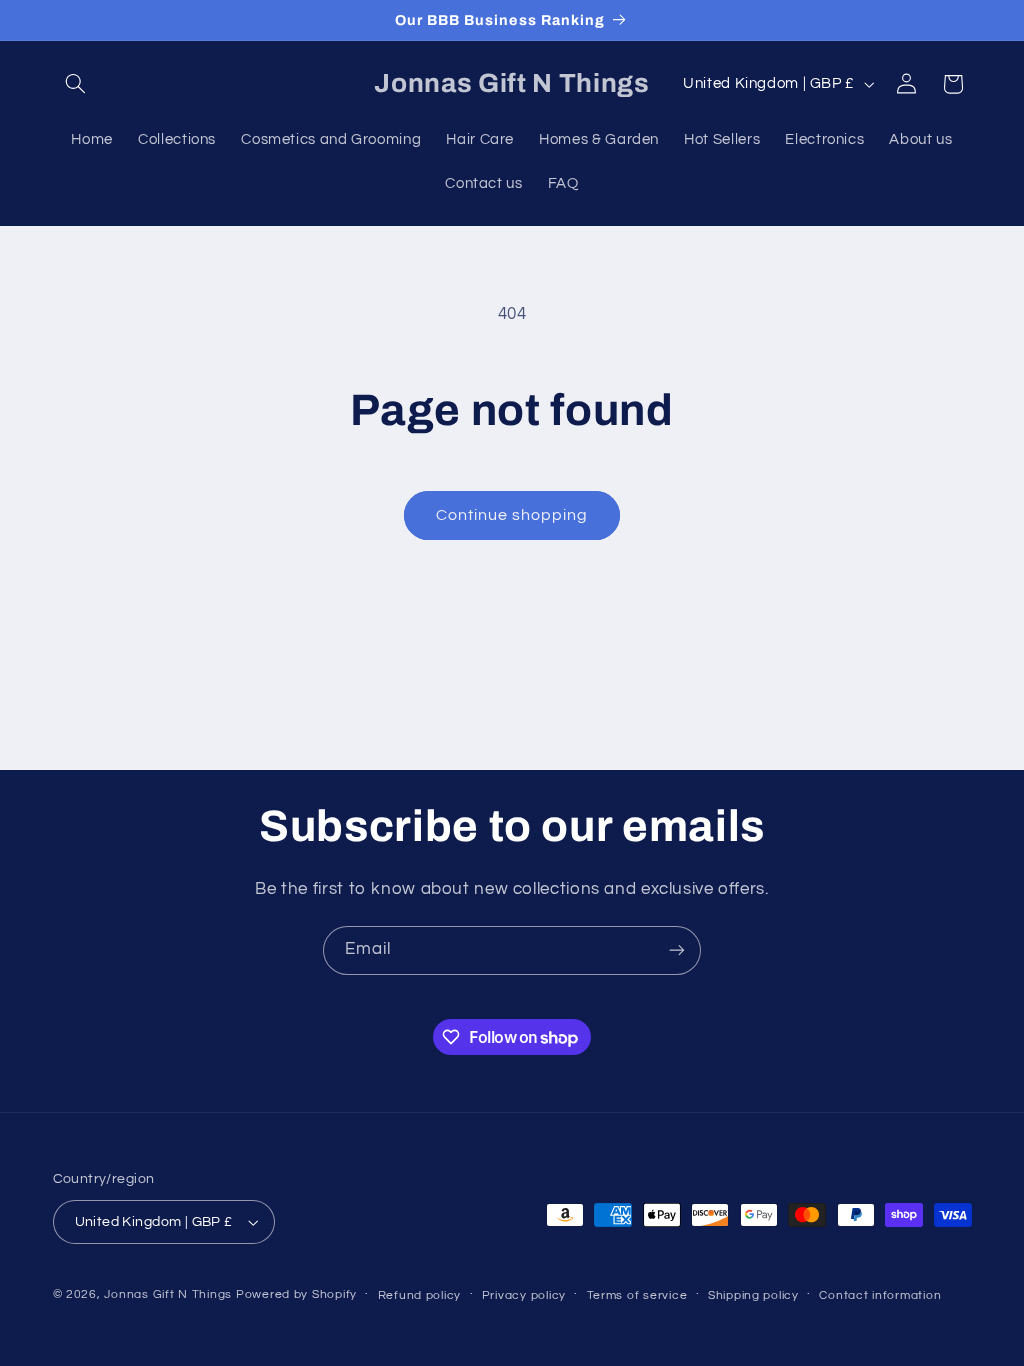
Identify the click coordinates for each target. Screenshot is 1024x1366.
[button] (76, 84)
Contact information (880, 1295)
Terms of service (637, 1295)
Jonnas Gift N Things (168, 1294)
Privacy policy (524, 1295)
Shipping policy (753, 1295)
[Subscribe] (677, 950)
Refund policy (420, 1295)
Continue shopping (512, 515)
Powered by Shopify (296, 1294)
